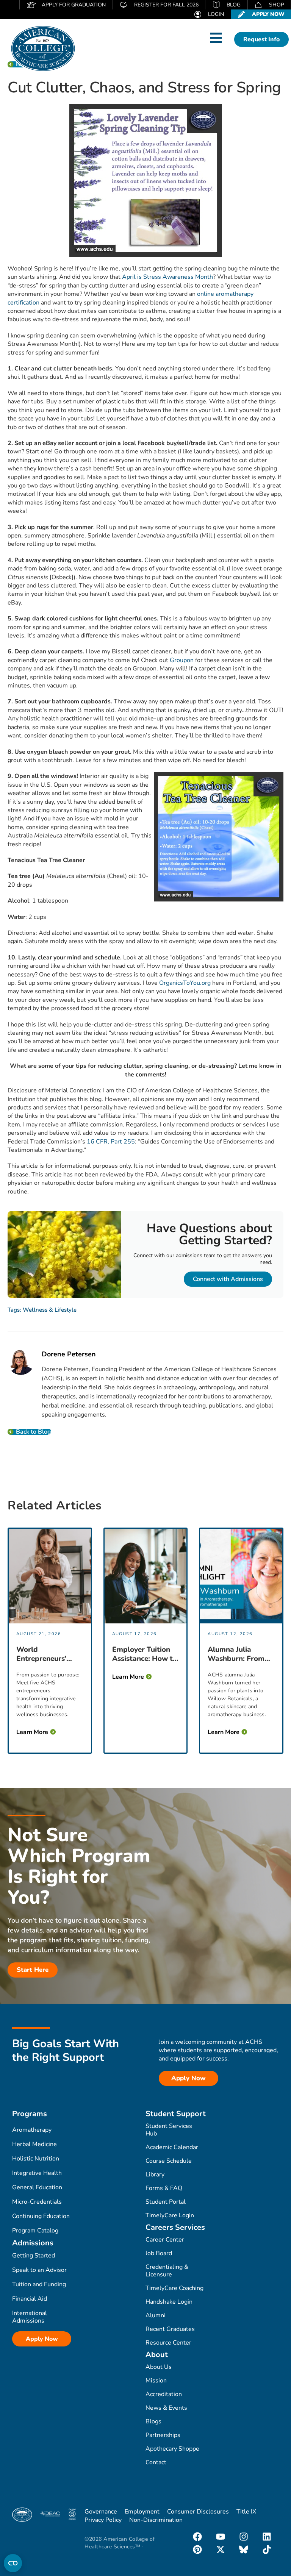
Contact (156, 2462)
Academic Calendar (172, 2147)
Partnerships (163, 2435)
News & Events (166, 2408)
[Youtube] (221, 2537)
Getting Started (34, 2256)
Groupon (182, 660)
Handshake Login (169, 2302)
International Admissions (30, 2317)
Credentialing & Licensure (167, 2271)
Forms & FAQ (164, 2188)
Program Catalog (35, 2231)
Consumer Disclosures (198, 2512)
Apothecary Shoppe (172, 2449)
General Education (37, 2187)
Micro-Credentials (37, 2202)
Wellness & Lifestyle (50, 1310)
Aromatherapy (32, 2130)
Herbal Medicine (34, 2144)
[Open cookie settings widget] (13, 2563)
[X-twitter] (221, 2549)
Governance (101, 2512)
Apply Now (42, 2339)
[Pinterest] (197, 2549)
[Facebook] (197, 2537)
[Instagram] (244, 2537)
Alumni (156, 2315)
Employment (142, 2512)
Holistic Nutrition (36, 2159)
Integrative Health (37, 2173)
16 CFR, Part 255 (111, 1142)
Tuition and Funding (39, 2284)
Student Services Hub (169, 2130)
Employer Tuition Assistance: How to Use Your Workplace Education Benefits (145, 1654)
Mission (156, 2381)
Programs (30, 2114)
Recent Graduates (170, 2329)
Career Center (165, 2240)
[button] (216, 38)
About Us (159, 2367)
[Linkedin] (267, 2537)
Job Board (159, 2253)
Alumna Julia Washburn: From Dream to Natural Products (238, 1654)
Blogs (153, 2421)
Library (155, 2175)
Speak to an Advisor (39, 2270)
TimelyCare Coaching (174, 2288)
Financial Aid (30, 2299)
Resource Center (168, 2343)
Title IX (246, 2512)
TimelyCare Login (170, 2215)
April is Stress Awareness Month (167, 277)
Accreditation (164, 2394)
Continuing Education (41, 2216)
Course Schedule (169, 2161)
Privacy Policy (103, 2520)
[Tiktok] (267, 2549)
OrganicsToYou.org (185, 983)
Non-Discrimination (156, 2520)
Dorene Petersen (69, 1354)
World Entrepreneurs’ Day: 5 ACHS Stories (41, 1654)
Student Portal (166, 2202)
